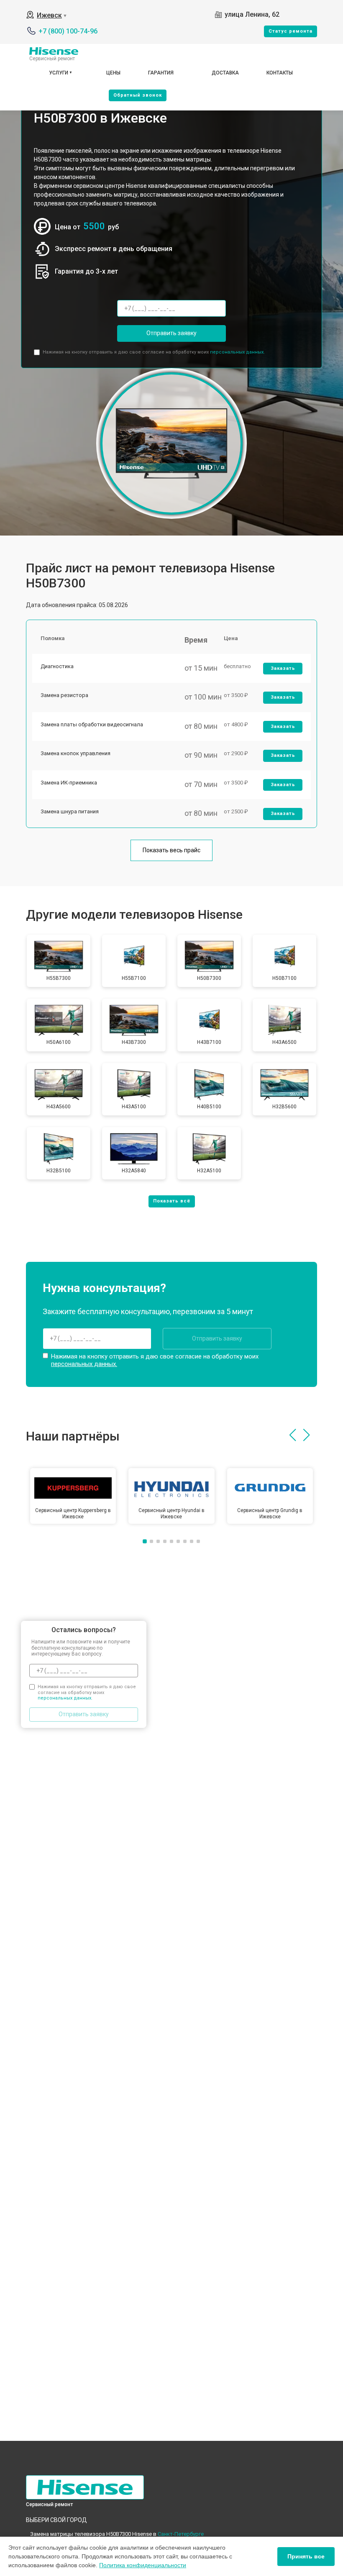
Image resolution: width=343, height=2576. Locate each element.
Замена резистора (64, 695)
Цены (113, 73)
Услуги (59, 73)
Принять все (306, 2556)
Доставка (225, 73)
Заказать (283, 668)
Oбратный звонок (138, 95)
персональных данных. (237, 352)
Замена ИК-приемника (69, 783)
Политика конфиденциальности (143, 2565)
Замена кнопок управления (76, 753)
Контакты (280, 73)
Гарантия (161, 73)
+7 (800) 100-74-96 (68, 31)
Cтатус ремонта (291, 31)
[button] (293, 1435)
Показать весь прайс (171, 850)
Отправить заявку (171, 333)
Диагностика (57, 666)
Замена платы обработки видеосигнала (92, 724)
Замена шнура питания (70, 811)
